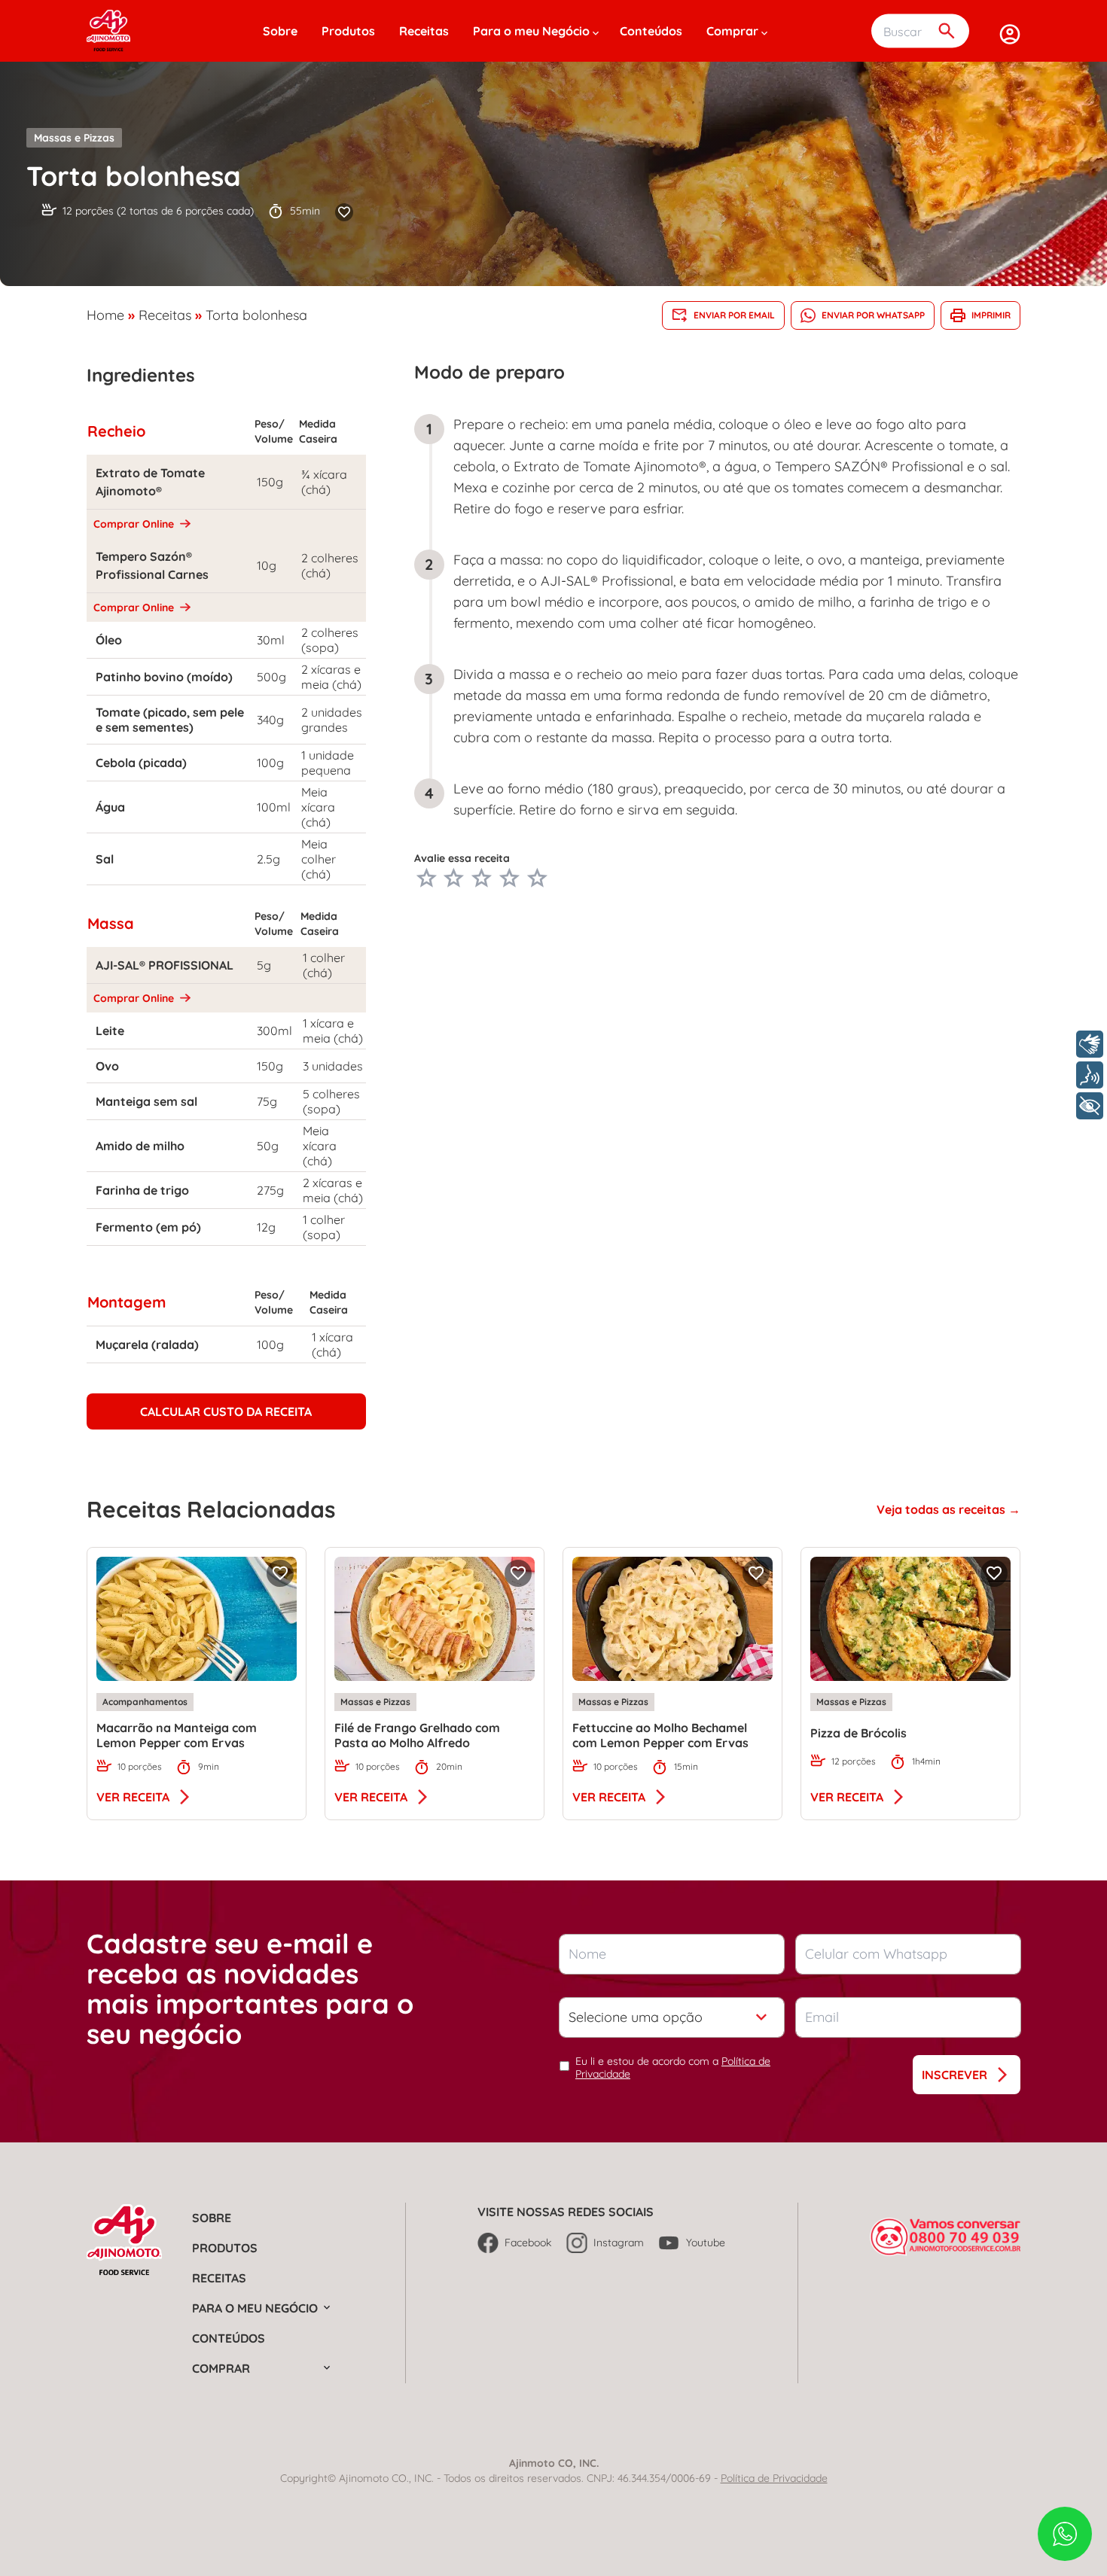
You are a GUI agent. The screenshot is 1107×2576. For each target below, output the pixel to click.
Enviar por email (734, 315)
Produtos (348, 31)
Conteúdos (651, 31)
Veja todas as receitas (942, 1509)
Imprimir (991, 315)
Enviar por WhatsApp (873, 315)
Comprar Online (135, 524)
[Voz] (1090, 1075)
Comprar (732, 31)
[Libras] (1090, 1044)
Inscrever (955, 2075)
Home (105, 315)
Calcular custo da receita (226, 1411)
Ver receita (133, 1797)
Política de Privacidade (774, 2478)
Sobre (280, 31)
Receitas (424, 31)
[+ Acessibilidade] (1090, 1106)
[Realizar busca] (947, 31)
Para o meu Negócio (531, 31)
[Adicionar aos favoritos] (344, 212)
